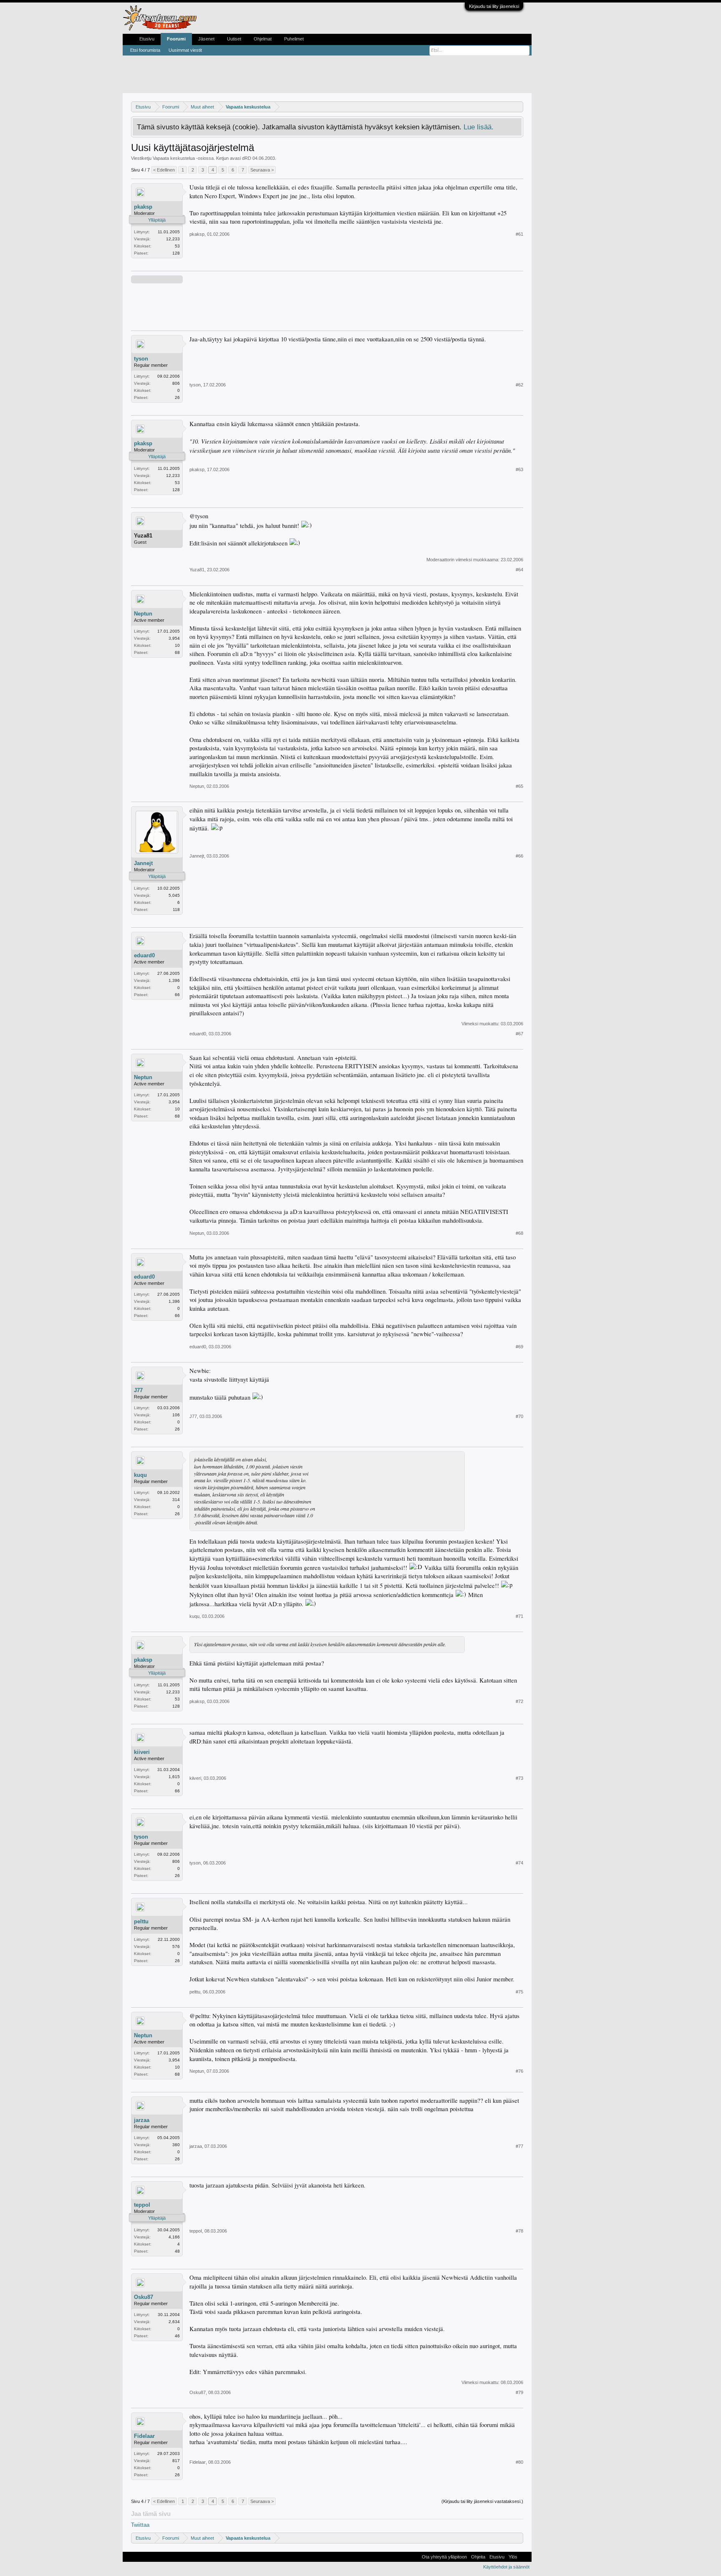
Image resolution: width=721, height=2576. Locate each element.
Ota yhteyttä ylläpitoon (444, 2557)
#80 (519, 2462)
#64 (519, 570)
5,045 (174, 895)
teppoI (142, 2205)
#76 (519, 2071)
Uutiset (234, 39)
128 (176, 253)
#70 (519, 1416)
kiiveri (142, 1752)
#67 (519, 1034)
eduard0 (144, 955)
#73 (519, 1778)
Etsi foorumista (145, 50)
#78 (519, 2231)
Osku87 (144, 2297)
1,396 (174, 980)
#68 (519, 1233)
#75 (519, 1992)
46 (177, 2336)
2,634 (174, 2322)
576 (176, 1947)
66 (177, 995)
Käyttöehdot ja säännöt (506, 2567)
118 (176, 910)
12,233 (173, 239)
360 (176, 2145)
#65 (519, 786)
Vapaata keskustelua (174, 158)
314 (176, 1500)
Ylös (513, 2557)
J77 (138, 1390)
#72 (519, 1701)
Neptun (143, 614)
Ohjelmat (263, 39)
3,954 (174, 638)
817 (176, 2461)
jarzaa (142, 2120)
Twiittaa (140, 2525)
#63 (519, 469)
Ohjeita (478, 2557)
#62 (519, 385)
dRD (247, 158)
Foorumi (176, 39)
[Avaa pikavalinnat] (518, 107)
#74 (519, 1863)
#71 (519, 1616)
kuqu (140, 1475)
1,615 (174, 1777)
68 (177, 652)
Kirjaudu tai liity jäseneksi (494, 6)
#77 (519, 2146)
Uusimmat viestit (185, 50)
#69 (519, 1347)
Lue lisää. (479, 127)
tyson (141, 359)
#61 (519, 234)
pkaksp (143, 207)
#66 (519, 856)
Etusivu (147, 39)
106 (176, 1415)
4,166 (174, 2237)
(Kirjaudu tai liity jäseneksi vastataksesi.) (482, 2501)
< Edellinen (164, 170)
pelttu (141, 1921)
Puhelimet (294, 39)
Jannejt (143, 863)
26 (177, 397)
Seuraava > (262, 170)
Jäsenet (206, 39)
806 (176, 383)
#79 (519, 2392)
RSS (524, 2557)
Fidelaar (144, 2436)
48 (177, 2251)
